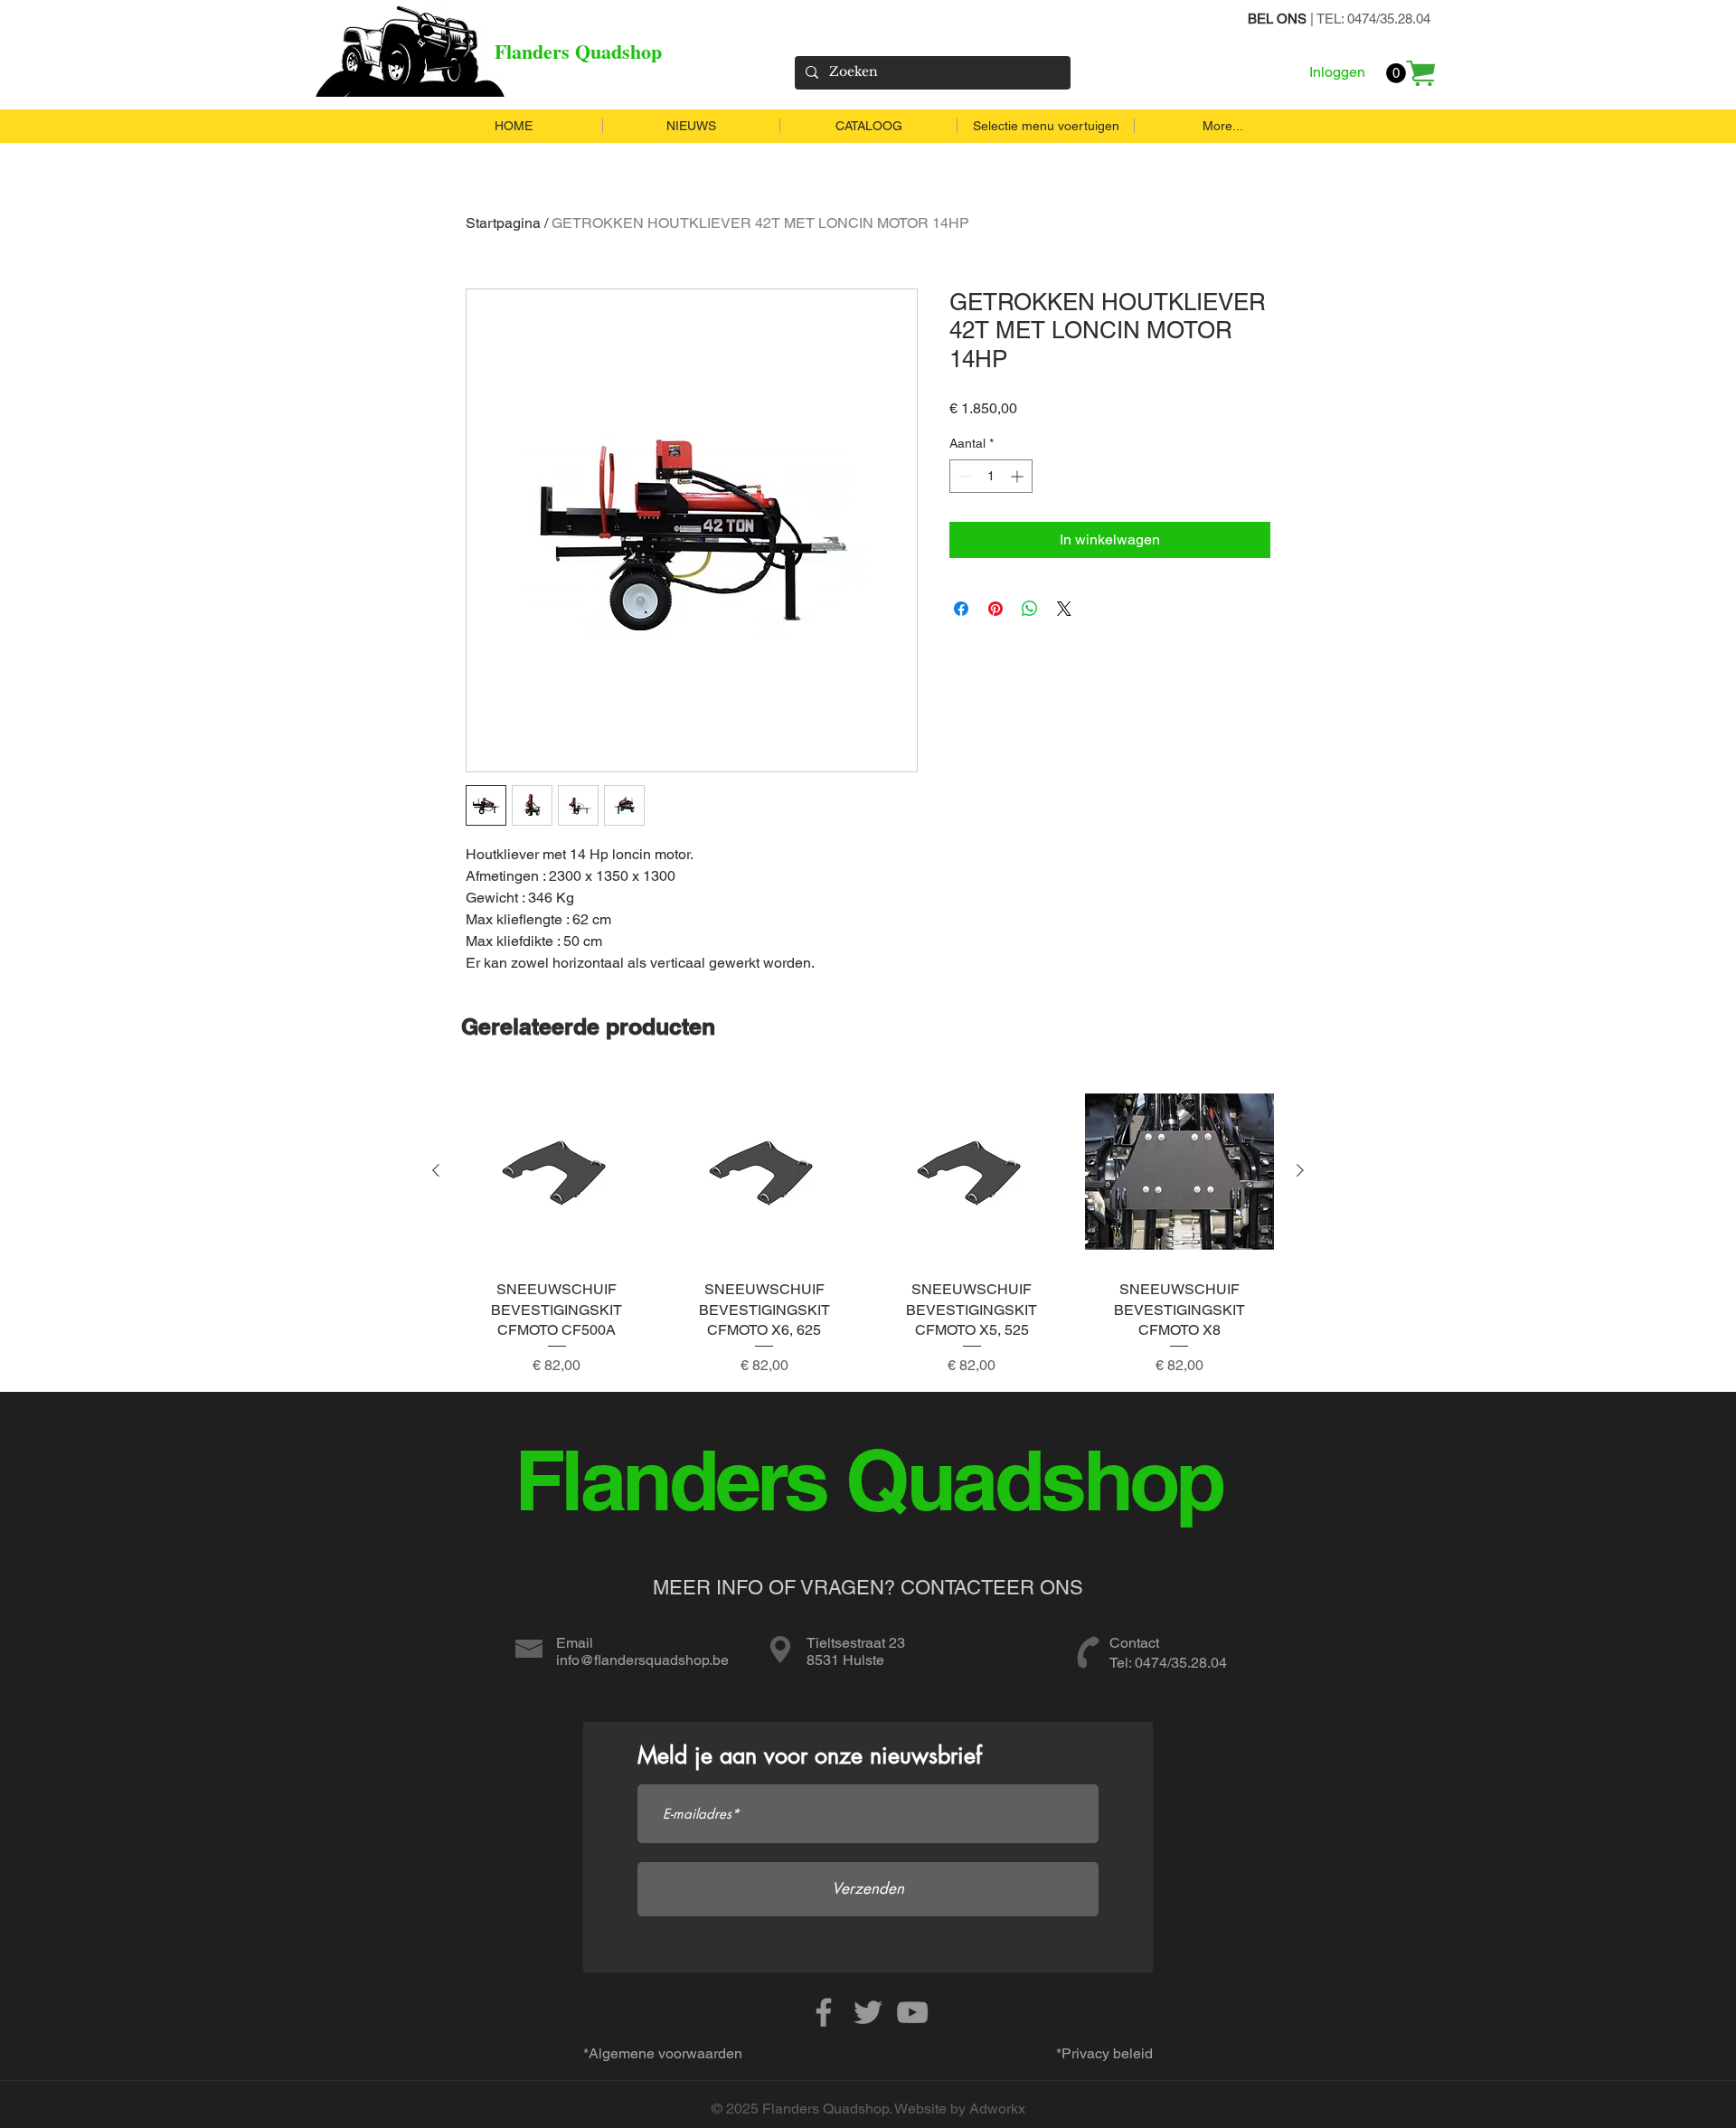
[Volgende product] (1300, 1170)
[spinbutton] (991, 476)
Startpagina (503, 223)
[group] (868, 1227)
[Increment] (1019, 476)
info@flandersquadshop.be (642, 1660)
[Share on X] (1064, 609)
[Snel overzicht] (557, 1171)
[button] (1396, 73)
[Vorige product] (436, 1170)
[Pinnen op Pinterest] (995, 609)
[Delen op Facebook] (961, 609)
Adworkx (997, 2109)
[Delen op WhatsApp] (1030, 609)
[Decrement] (963, 476)
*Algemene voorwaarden (663, 2053)
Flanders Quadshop (578, 51)
